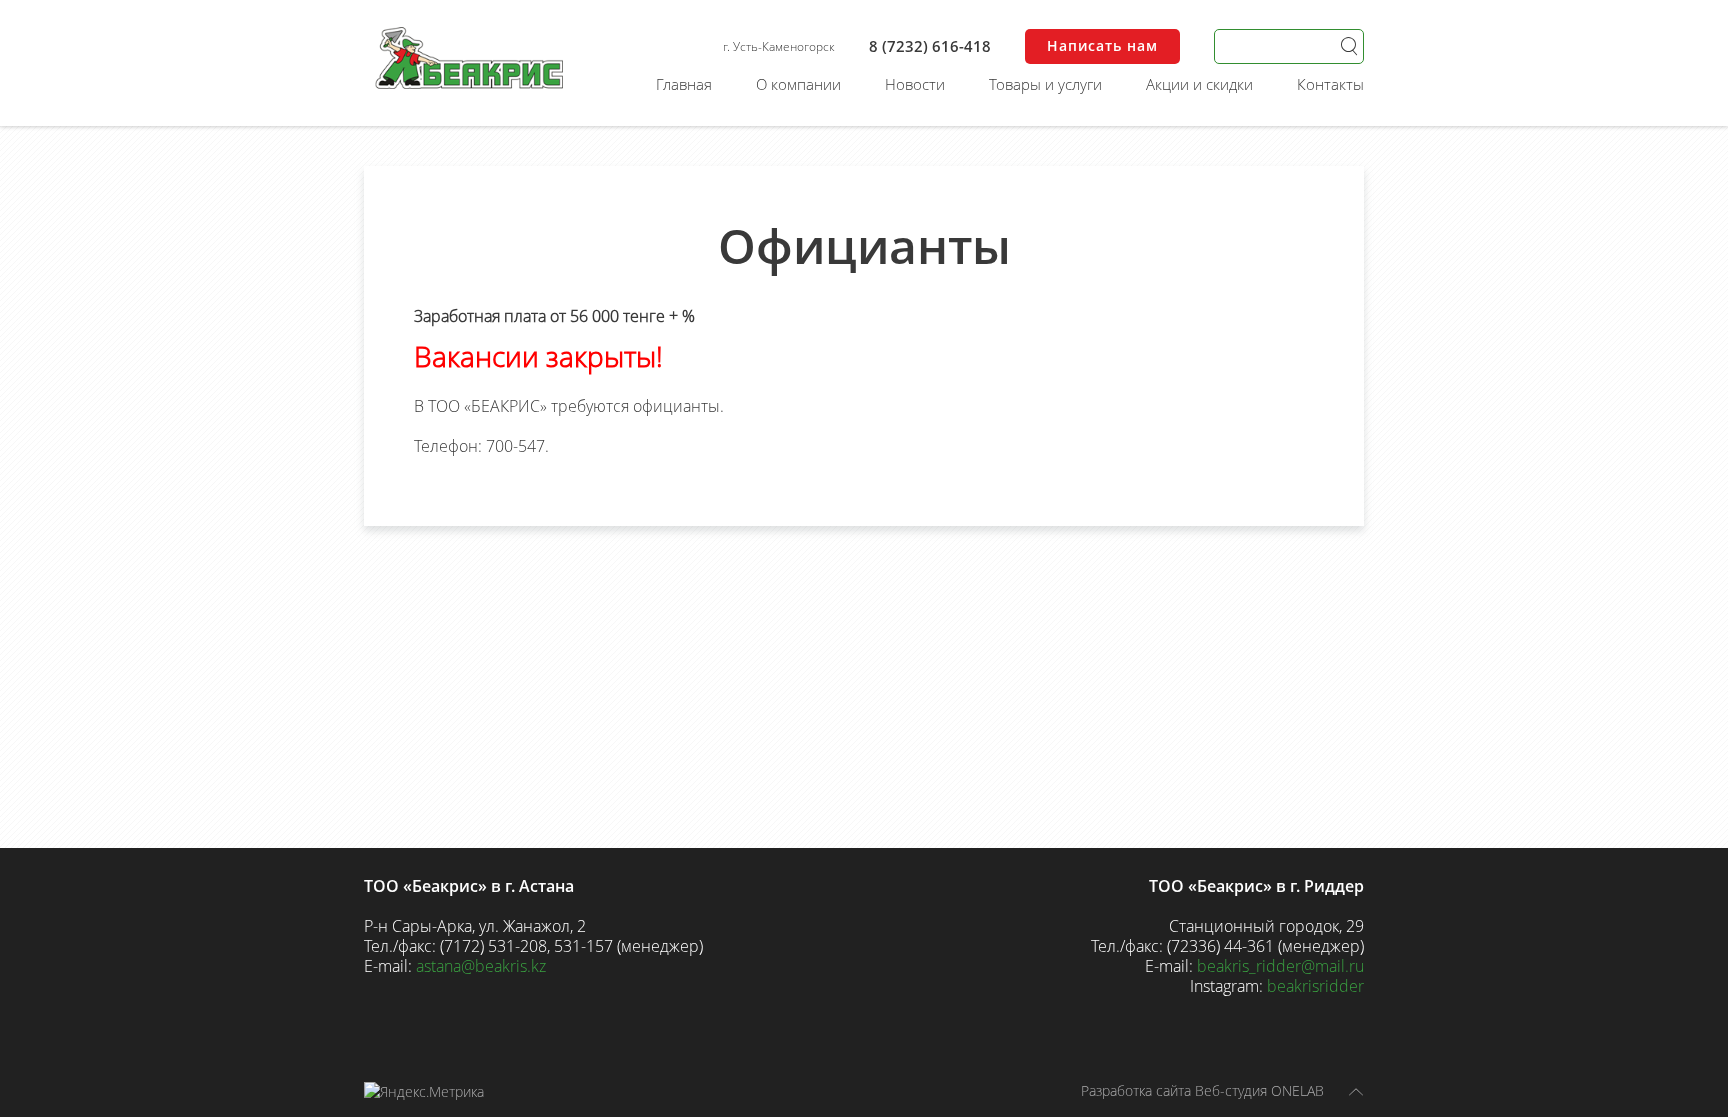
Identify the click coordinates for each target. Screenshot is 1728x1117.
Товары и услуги (1045, 84)
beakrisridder (1315, 986)
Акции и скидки (1199, 84)
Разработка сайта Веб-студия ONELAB (1202, 1090)
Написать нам (1102, 45)
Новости (915, 84)
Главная (684, 84)
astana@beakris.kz (481, 966)
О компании (798, 84)
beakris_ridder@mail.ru (1280, 966)
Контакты (1330, 84)
